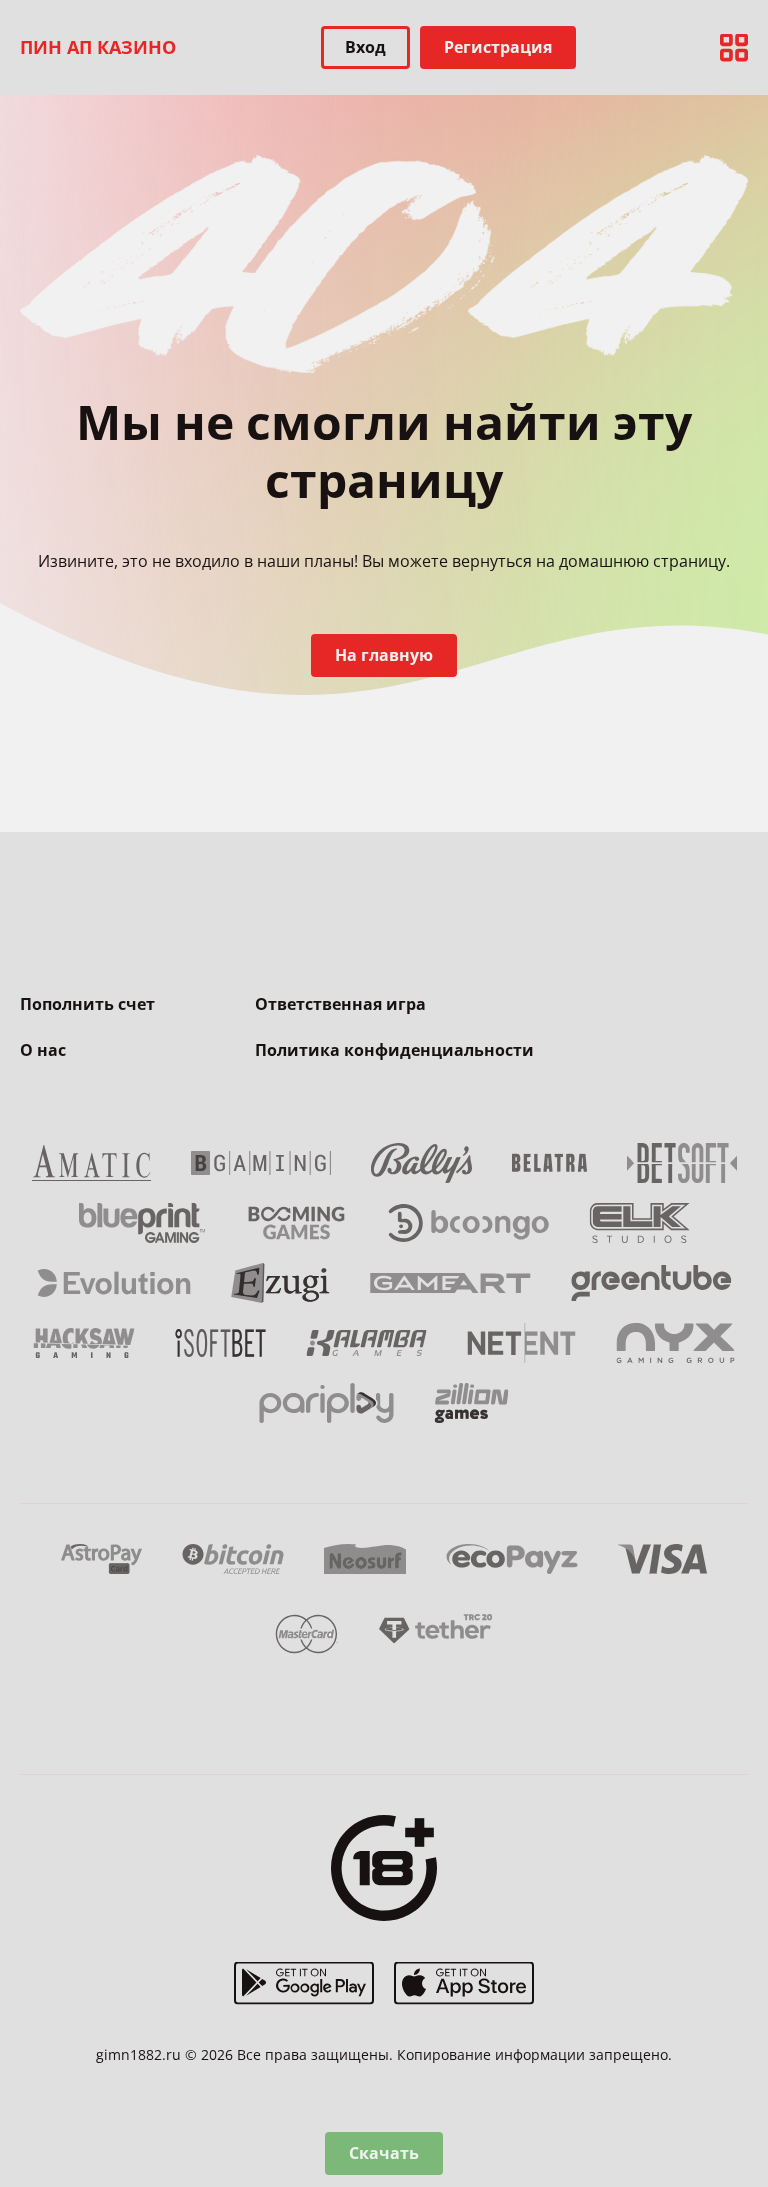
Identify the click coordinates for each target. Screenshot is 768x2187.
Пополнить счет (87, 1004)
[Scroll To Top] (728, 2067)
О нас (43, 1050)
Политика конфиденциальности (394, 1050)
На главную (384, 655)
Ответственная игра (340, 1004)
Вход (365, 47)
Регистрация (498, 47)
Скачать (384, 2153)
